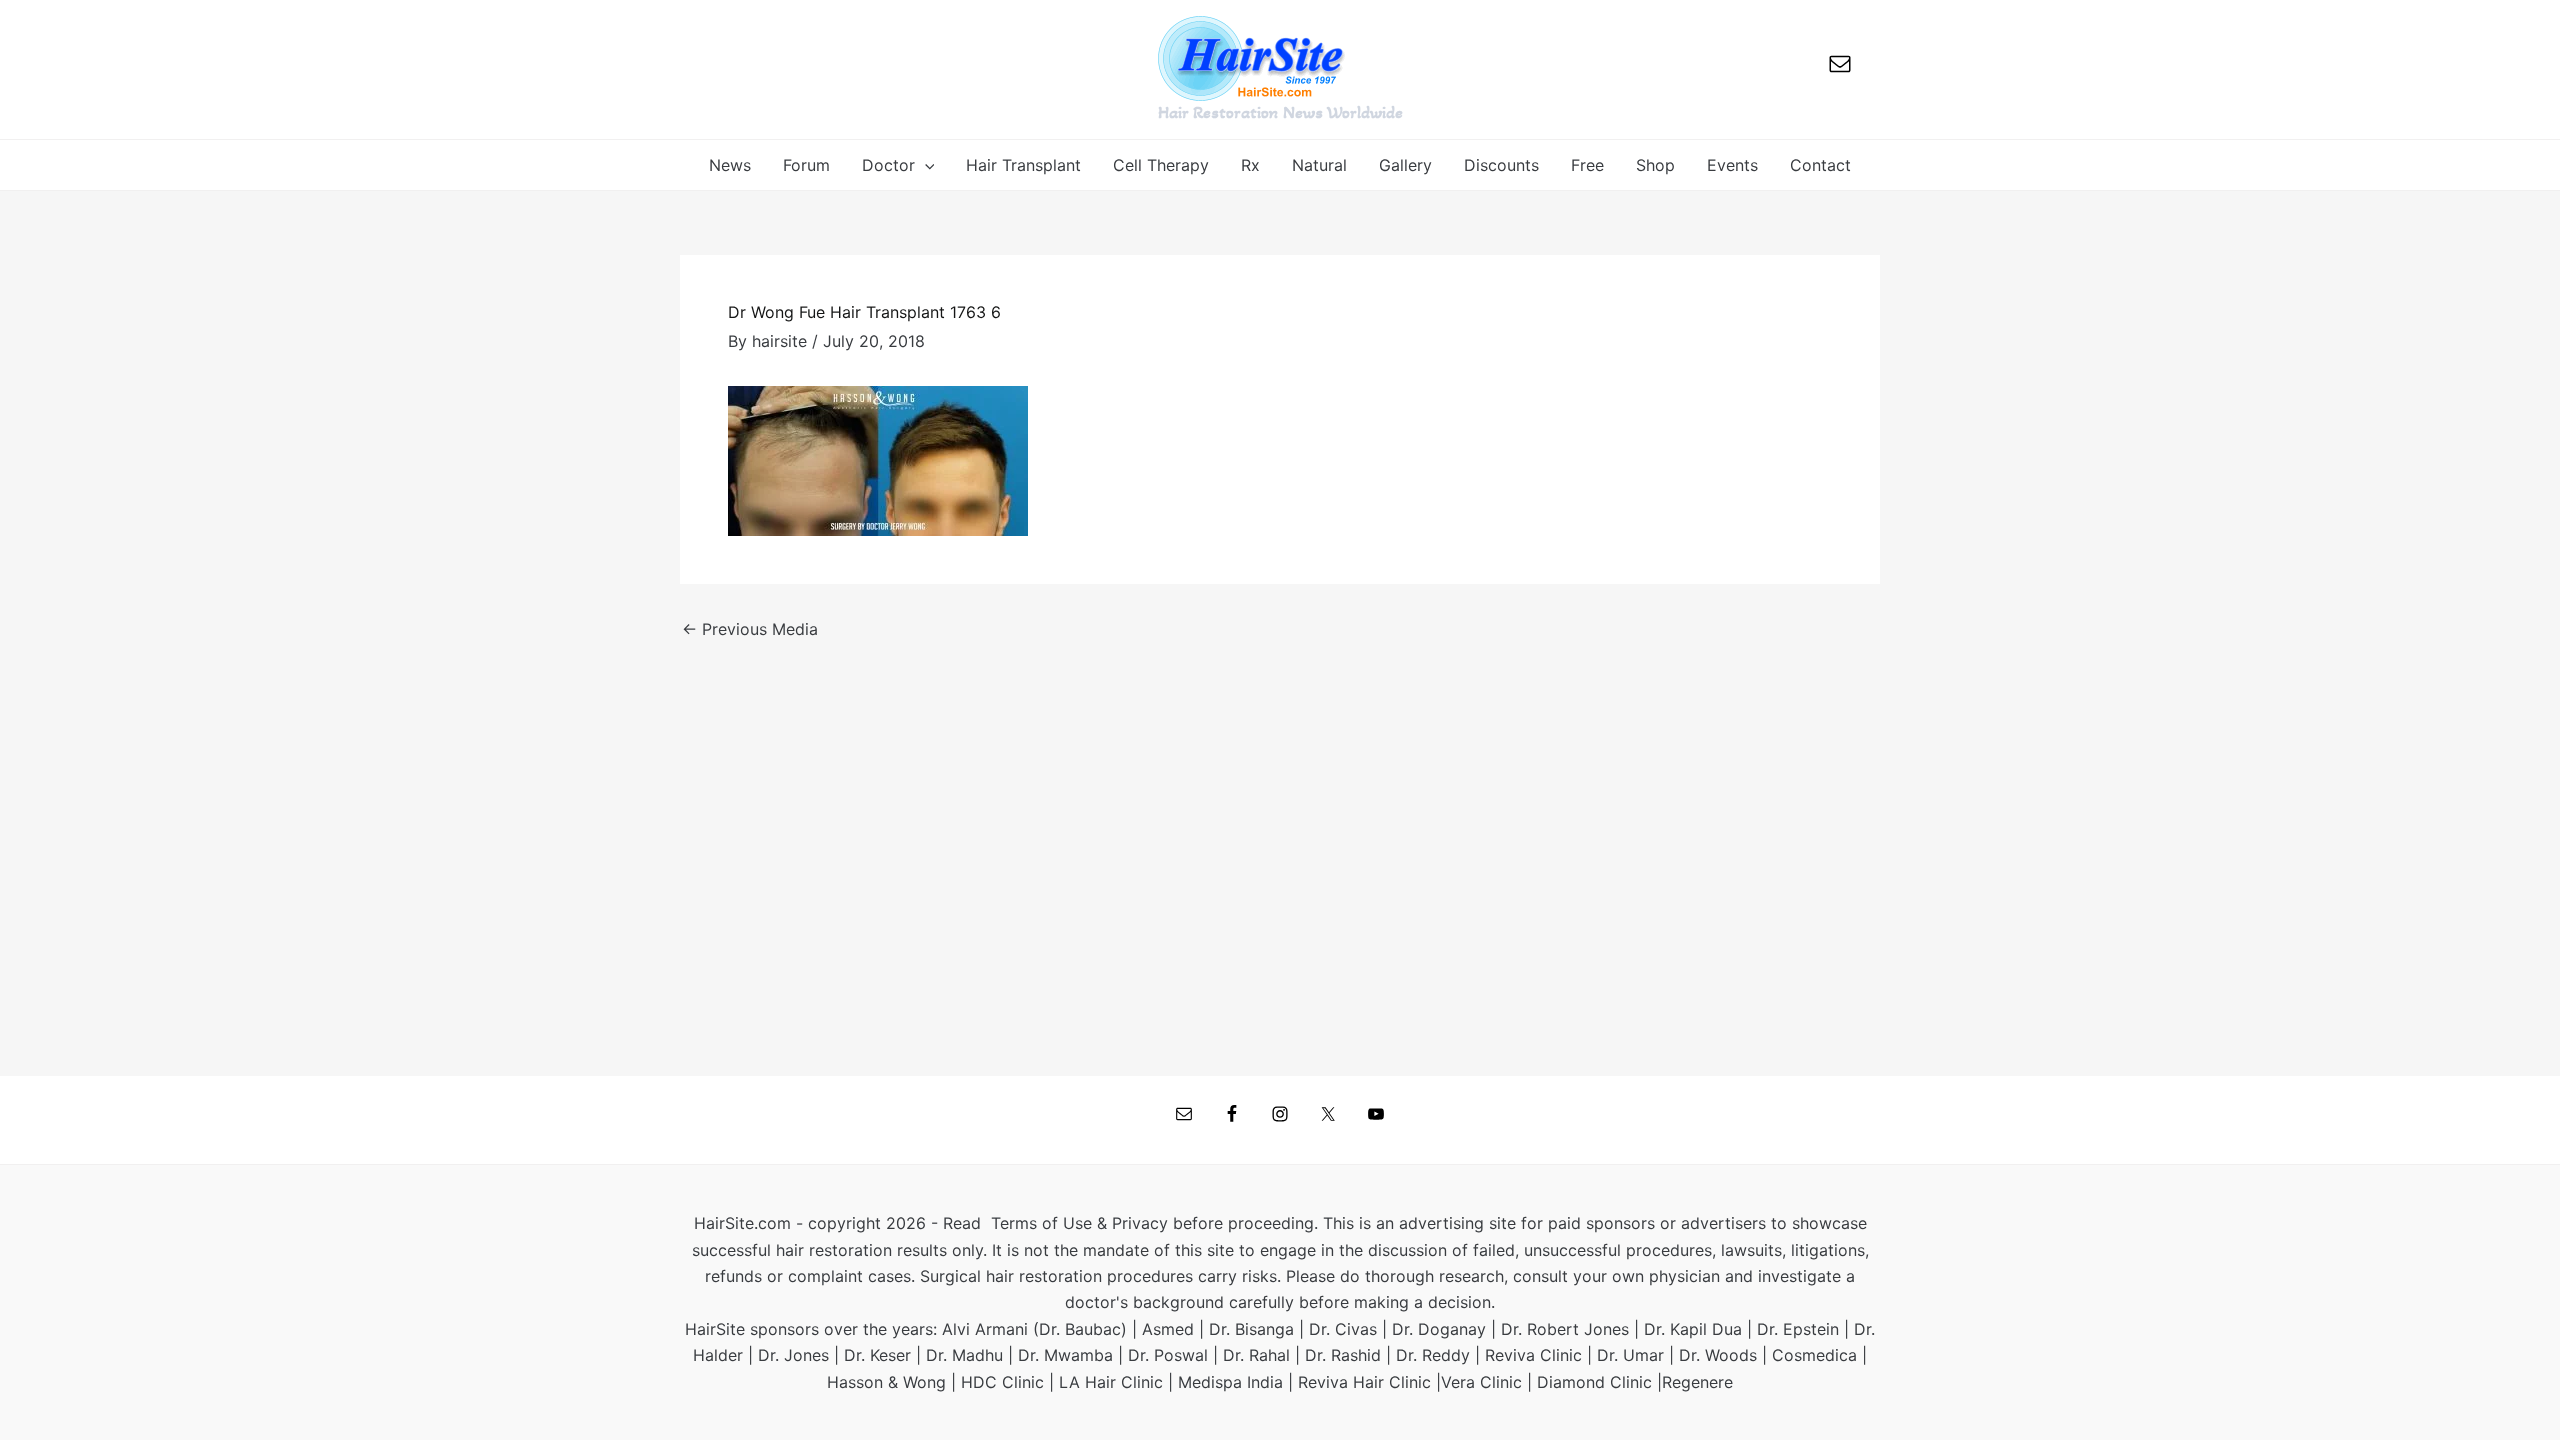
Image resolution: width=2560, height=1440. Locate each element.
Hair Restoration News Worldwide (1280, 112)
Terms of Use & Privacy (1079, 1223)
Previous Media (750, 629)
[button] (925, 165)
